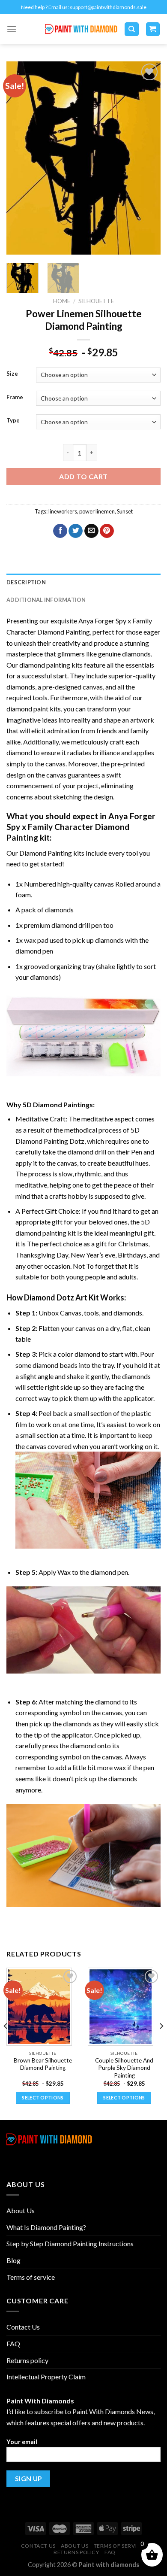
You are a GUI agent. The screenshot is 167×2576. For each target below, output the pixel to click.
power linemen (97, 511)
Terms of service (31, 2277)
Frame (15, 398)
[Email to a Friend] (91, 531)
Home (62, 301)
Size (12, 374)
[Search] (132, 29)
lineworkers (63, 511)
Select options (43, 2098)
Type (13, 421)
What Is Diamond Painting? (46, 2227)
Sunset (125, 511)
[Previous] (20, 158)
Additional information (46, 600)
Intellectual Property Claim (46, 2377)
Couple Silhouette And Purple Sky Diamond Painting (124, 2068)
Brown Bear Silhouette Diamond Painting (43, 2064)
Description (26, 582)
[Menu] (12, 29)
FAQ (13, 2344)
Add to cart (83, 476)
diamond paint (27, 709)
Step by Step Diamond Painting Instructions (70, 2243)
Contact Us (23, 2327)
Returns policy (27, 2360)
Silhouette (96, 301)
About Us (21, 2210)
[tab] (83, 582)
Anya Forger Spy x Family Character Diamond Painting (81, 827)
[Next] (147, 158)
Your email (22, 2442)
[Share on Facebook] (60, 531)
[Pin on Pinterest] (107, 531)
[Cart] (153, 29)
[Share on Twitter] (76, 531)
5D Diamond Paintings (58, 1104)
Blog (13, 2260)
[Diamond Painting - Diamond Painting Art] (81, 29)
